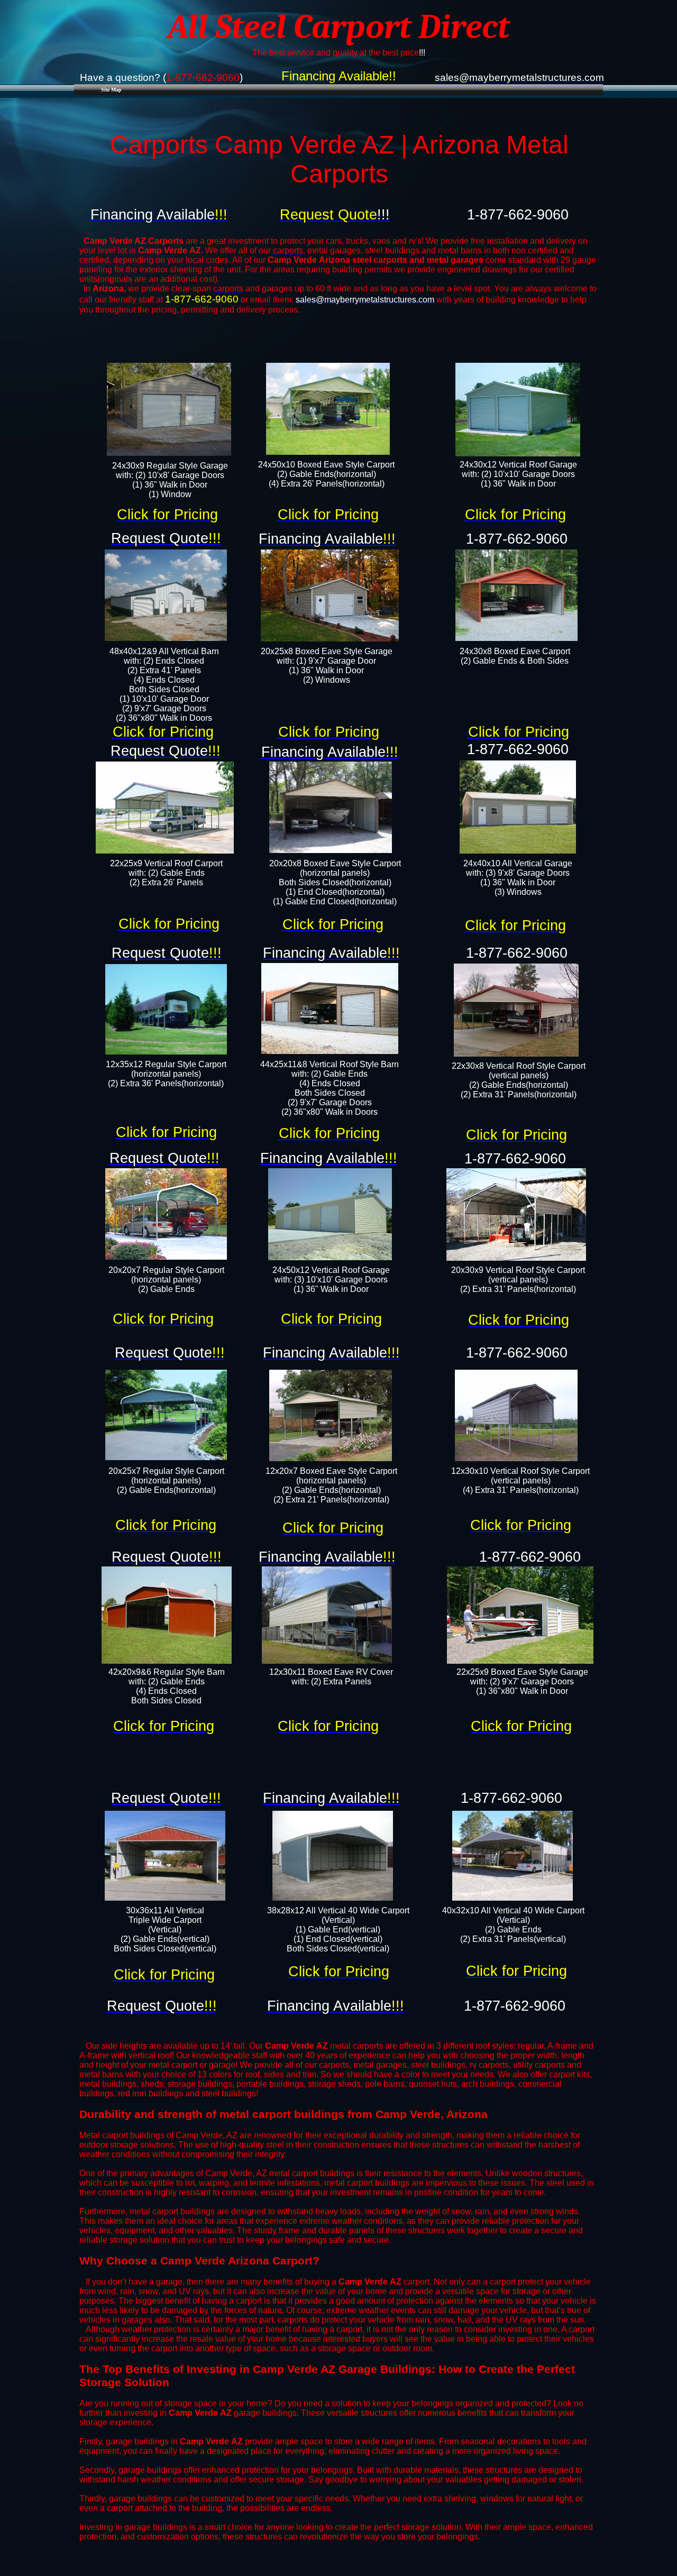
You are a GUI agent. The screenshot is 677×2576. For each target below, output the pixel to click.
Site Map (111, 90)
